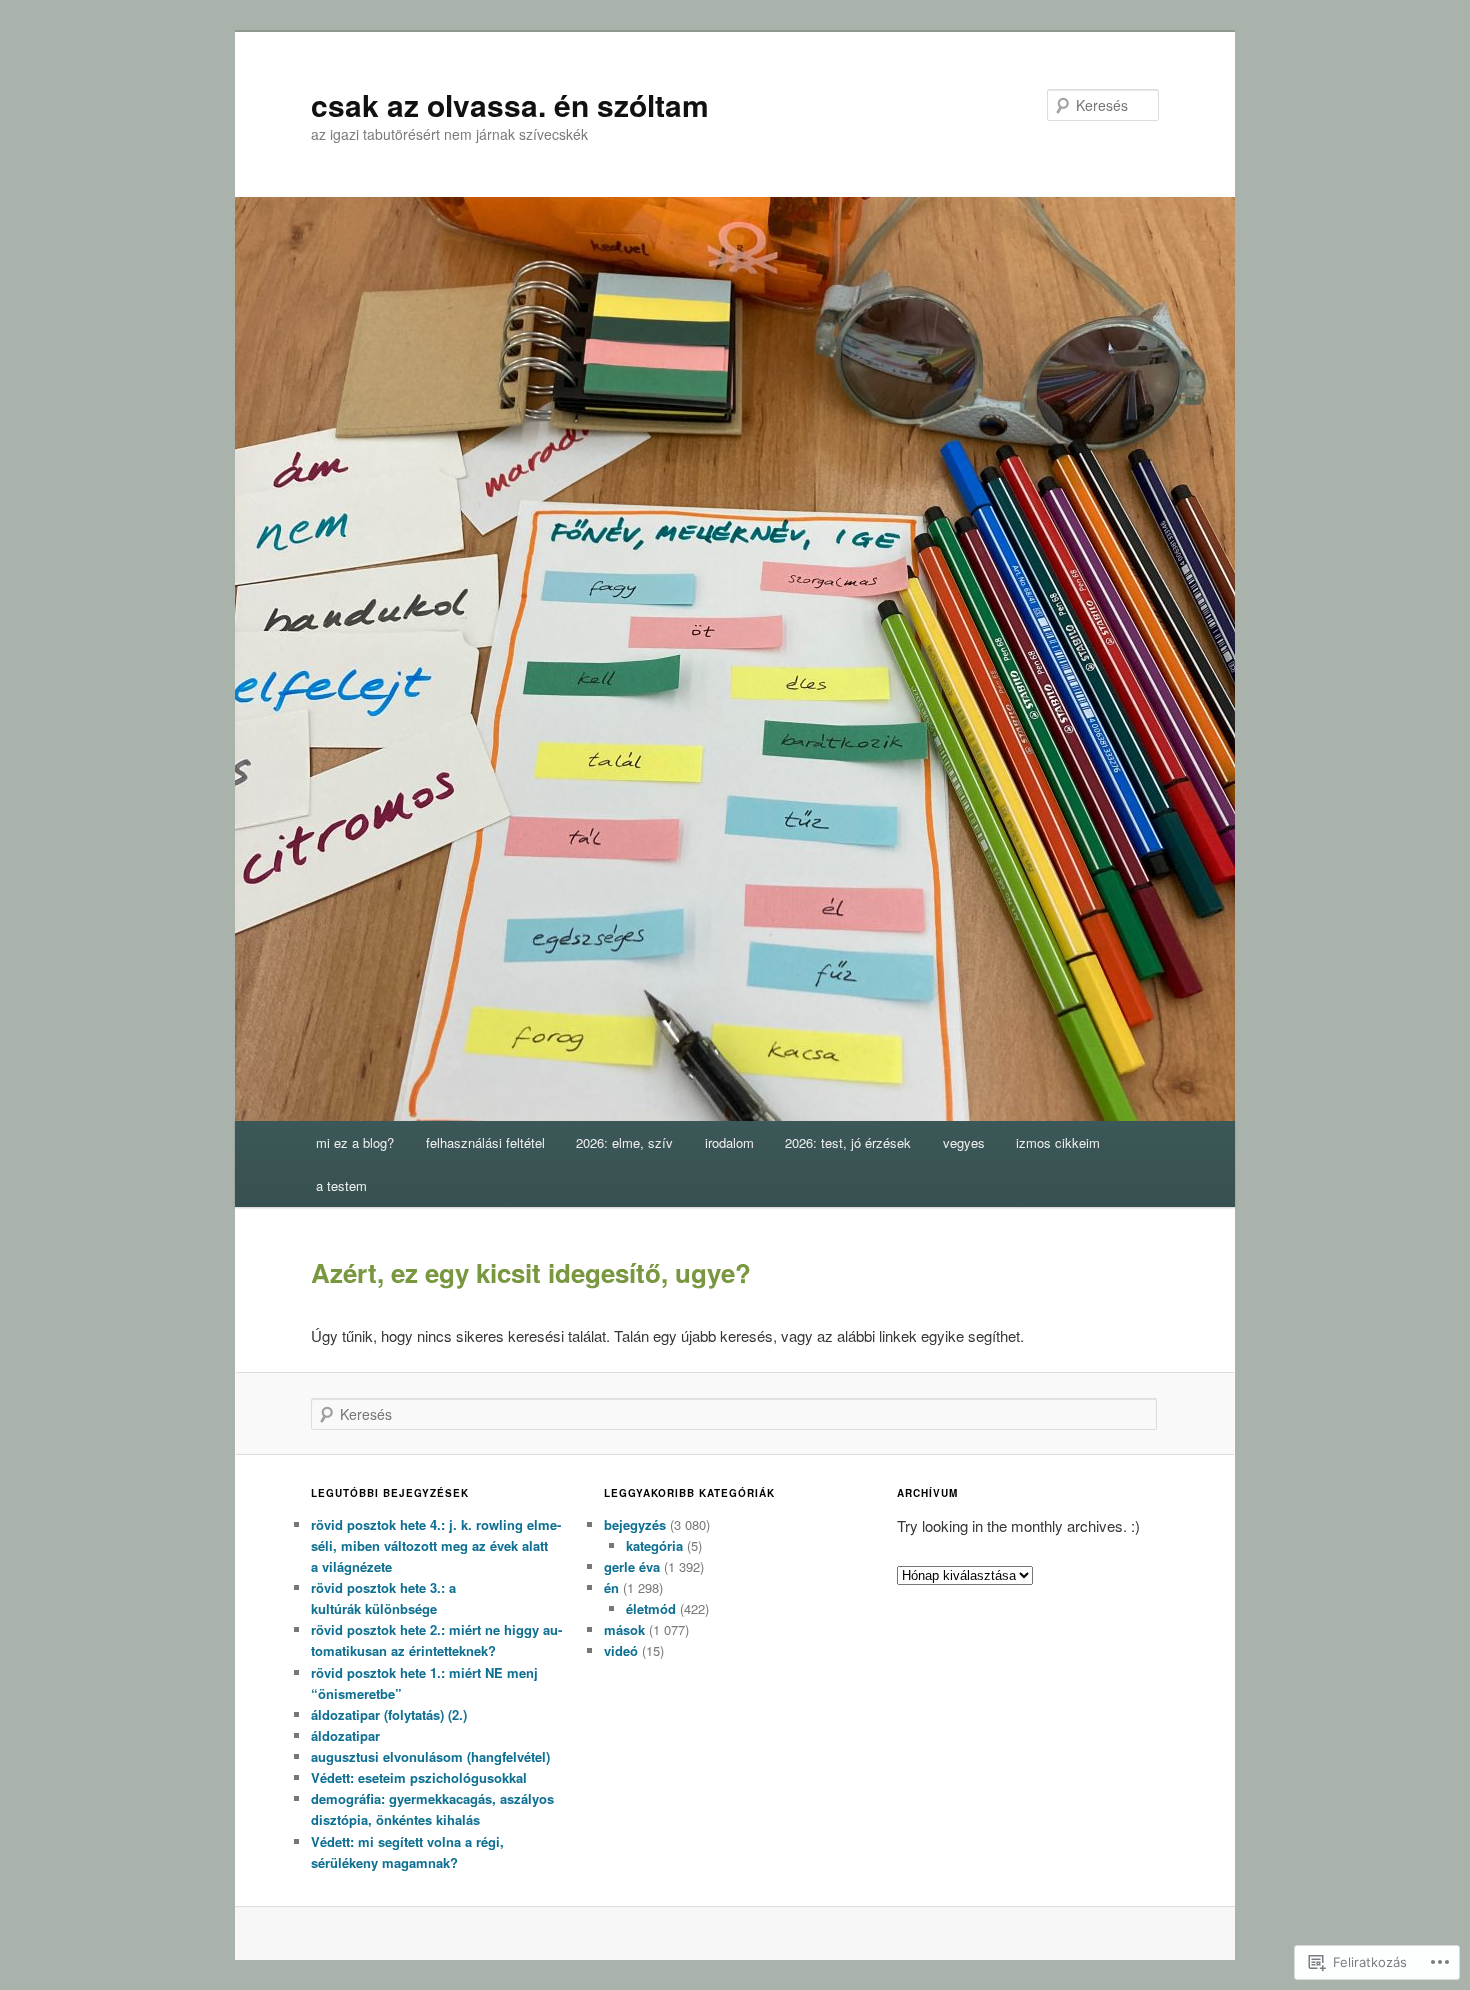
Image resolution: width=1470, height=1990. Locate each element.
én (611, 1587)
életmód (651, 1608)
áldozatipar (345, 1735)
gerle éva (632, 1566)
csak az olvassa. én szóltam (510, 104)
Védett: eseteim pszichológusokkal (419, 1777)
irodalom (729, 1142)
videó (621, 1650)
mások (624, 1629)
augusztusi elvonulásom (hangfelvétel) (430, 1756)
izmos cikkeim (1058, 1142)
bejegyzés (635, 1524)
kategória (654, 1545)
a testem (341, 1185)
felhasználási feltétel (485, 1142)
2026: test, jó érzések (848, 1142)
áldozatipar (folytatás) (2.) (389, 1714)
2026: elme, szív (624, 1142)
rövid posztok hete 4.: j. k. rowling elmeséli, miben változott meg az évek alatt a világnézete (436, 1545)
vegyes (964, 1142)
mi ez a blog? (355, 1142)
